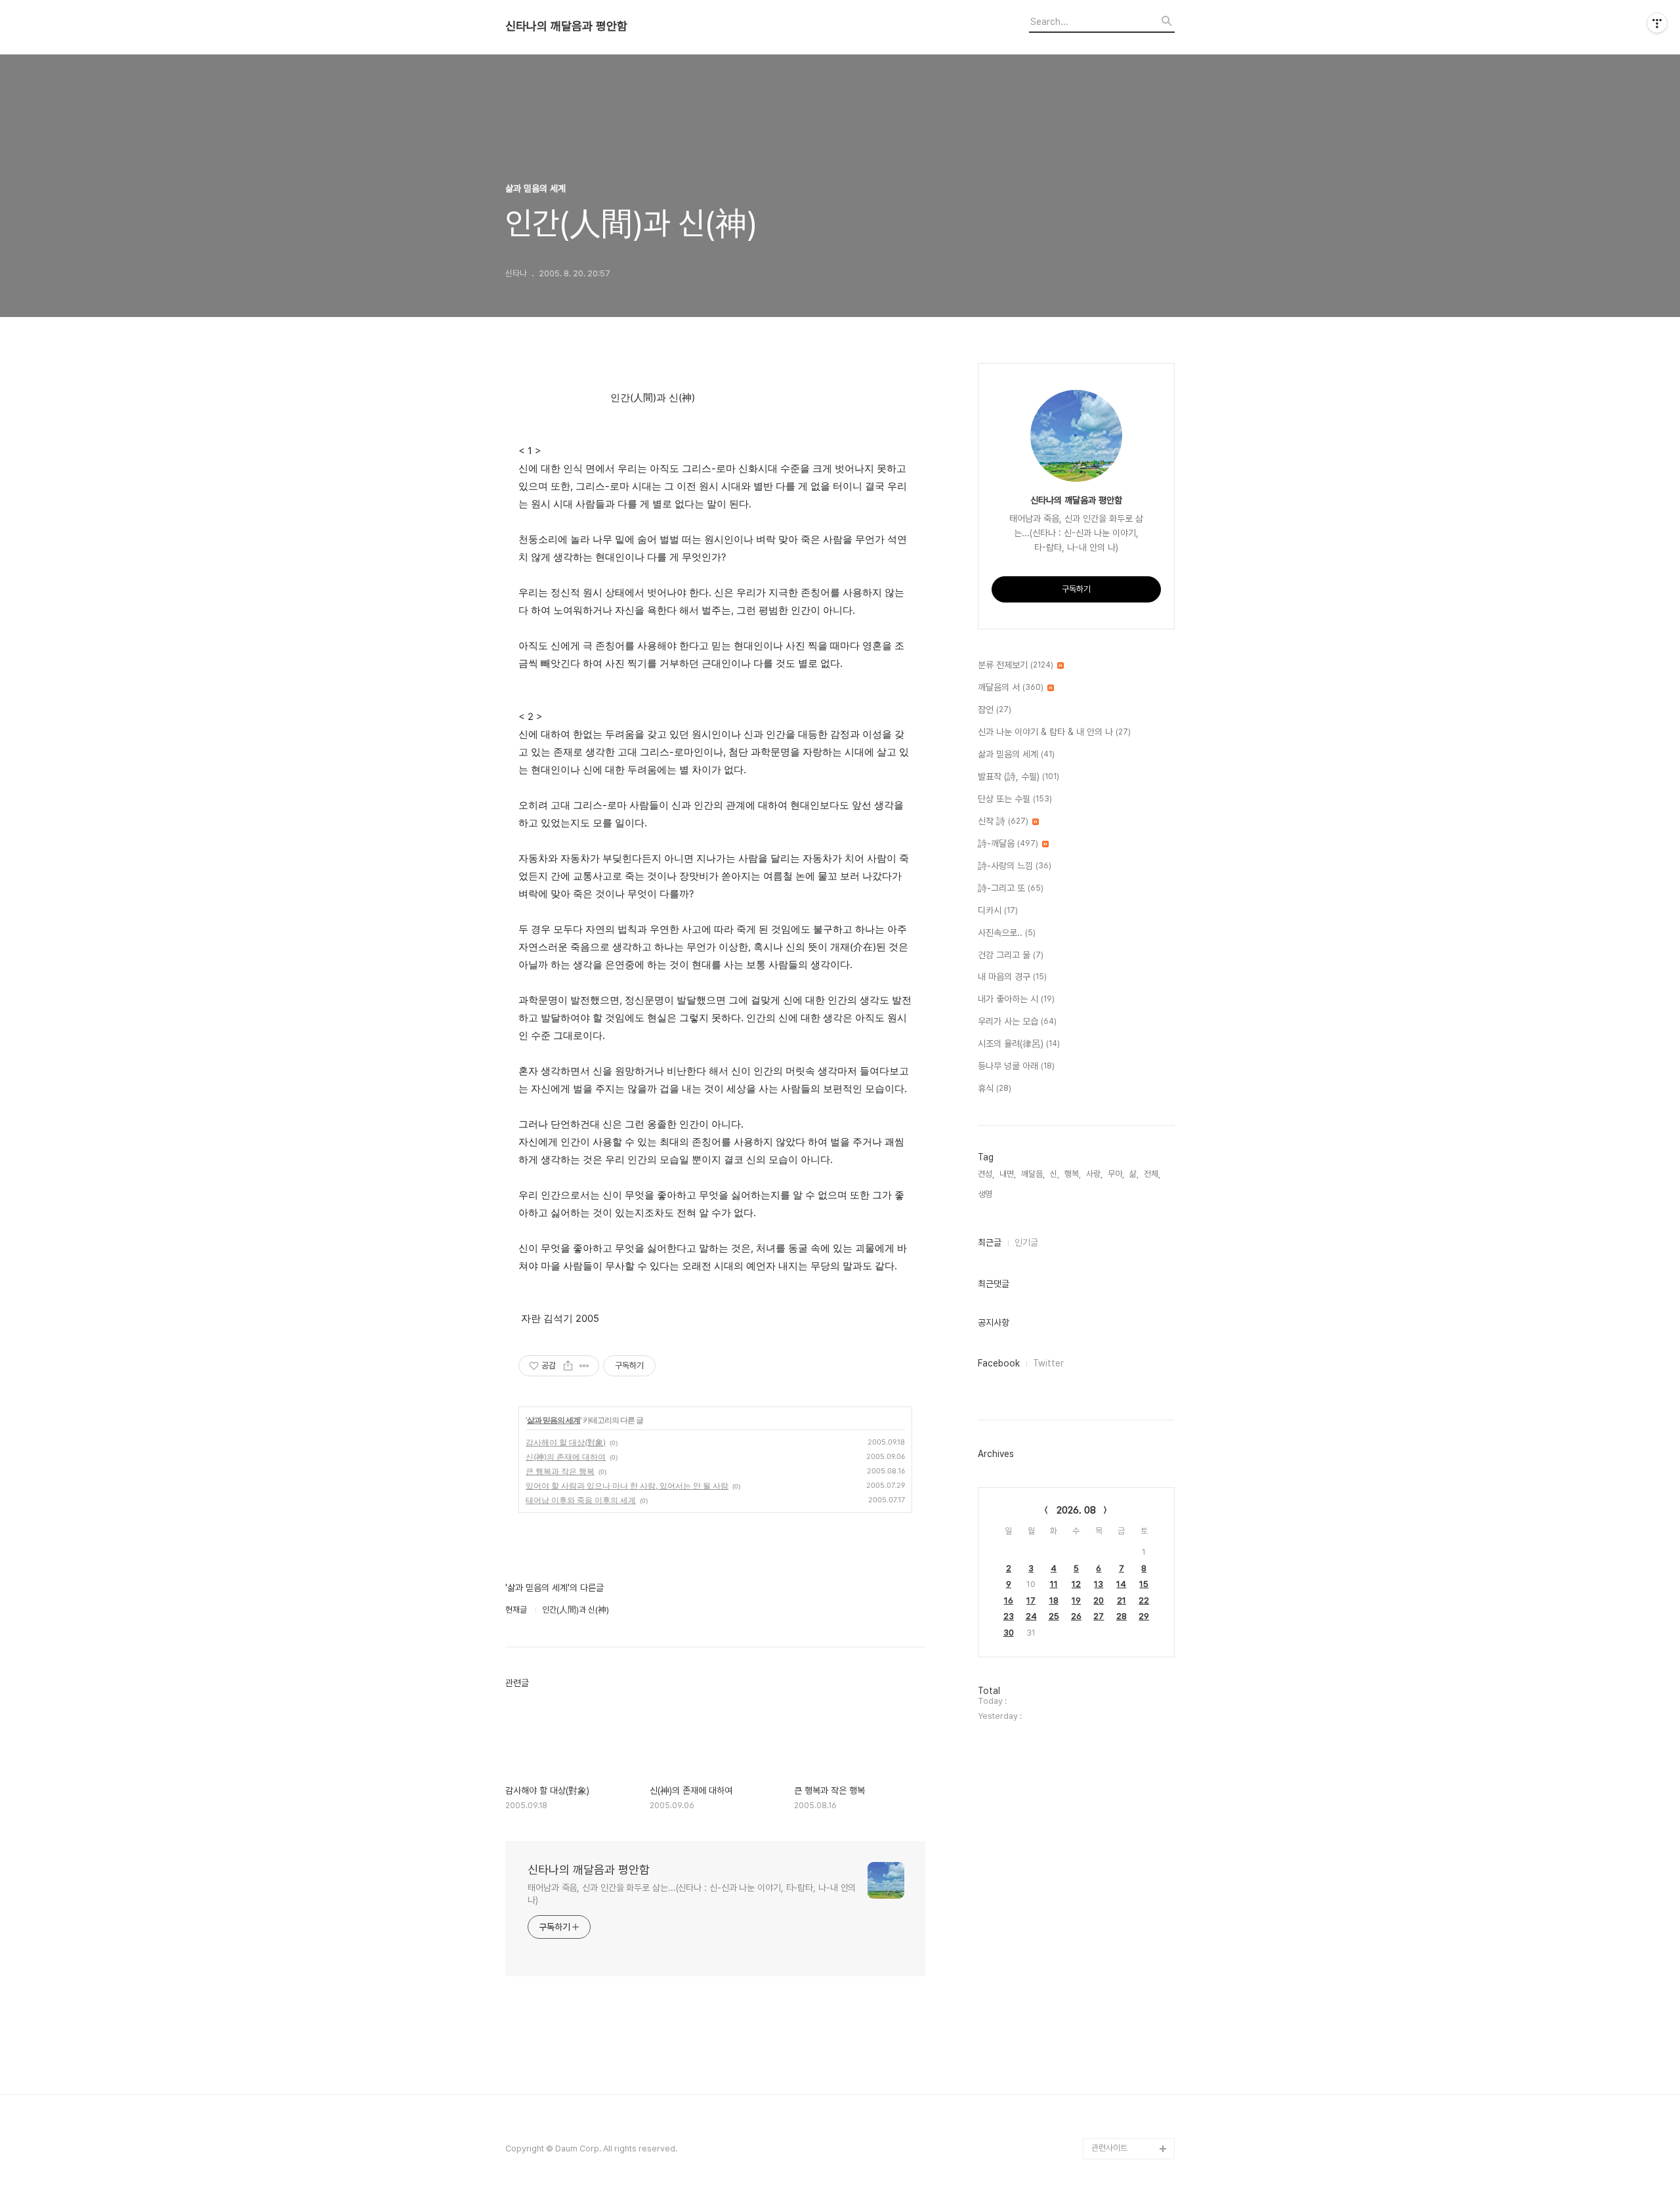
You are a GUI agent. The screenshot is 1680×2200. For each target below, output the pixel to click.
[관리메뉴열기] (1657, 23)
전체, (1152, 1174)
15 (1144, 1584)
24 (1031, 1616)
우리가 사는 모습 (1017, 1021)
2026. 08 (1076, 1510)
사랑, (1094, 1174)
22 (1144, 1600)
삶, (1134, 1174)
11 (1054, 1584)
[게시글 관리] (584, 1366)
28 (1122, 1616)
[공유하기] (568, 1366)
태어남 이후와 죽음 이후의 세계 (581, 1500)
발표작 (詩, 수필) (1018, 776)
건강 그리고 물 (1011, 955)
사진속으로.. (1007, 933)
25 (1054, 1616)
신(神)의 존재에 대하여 (566, 1457)
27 (1099, 1616)
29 (1144, 1616)
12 (1076, 1584)
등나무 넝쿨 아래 (1016, 1066)
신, (1055, 1174)
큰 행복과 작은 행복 (560, 1471)
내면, (1008, 1174)
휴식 (995, 1088)
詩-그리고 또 (1011, 888)
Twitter (1048, 1363)
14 (1121, 1584)
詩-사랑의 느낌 (1015, 866)
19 (1076, 1600)
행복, (1073, 1174)
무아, (1116, 1174)
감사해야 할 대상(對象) (566, 1442)
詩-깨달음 (1008, 843)
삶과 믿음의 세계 (554, 1420)
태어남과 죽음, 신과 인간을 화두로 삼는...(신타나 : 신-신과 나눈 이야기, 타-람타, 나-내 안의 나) (692, 1894)
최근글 (990, 1242)
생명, (986, 1194)
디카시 (998, 910)
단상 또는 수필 (1015, 799)
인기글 (1026, 1242)
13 (1099, 1584)
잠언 (995, 709)
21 (1122, 1600)
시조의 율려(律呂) (1019, 1044)
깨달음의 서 (1011, 687)
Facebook (999, 1363)
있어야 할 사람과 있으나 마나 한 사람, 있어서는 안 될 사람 (627, 1486)
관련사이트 (1109, 2148)
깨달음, (1033, 1174)
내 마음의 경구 (1012, 977)
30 (1009, 1633)
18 (1054, 1600)
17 (1031, 1600)
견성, (986, 1174)
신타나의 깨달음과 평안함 (566, 26)
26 (1076, 1616)
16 (1009, 1600)
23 (1009, 1616)
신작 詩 (1003, 821)
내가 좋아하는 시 (1016, 999)
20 (1099, 1600)
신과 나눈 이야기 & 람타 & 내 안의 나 (1054, 732)
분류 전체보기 (1016, 665)
